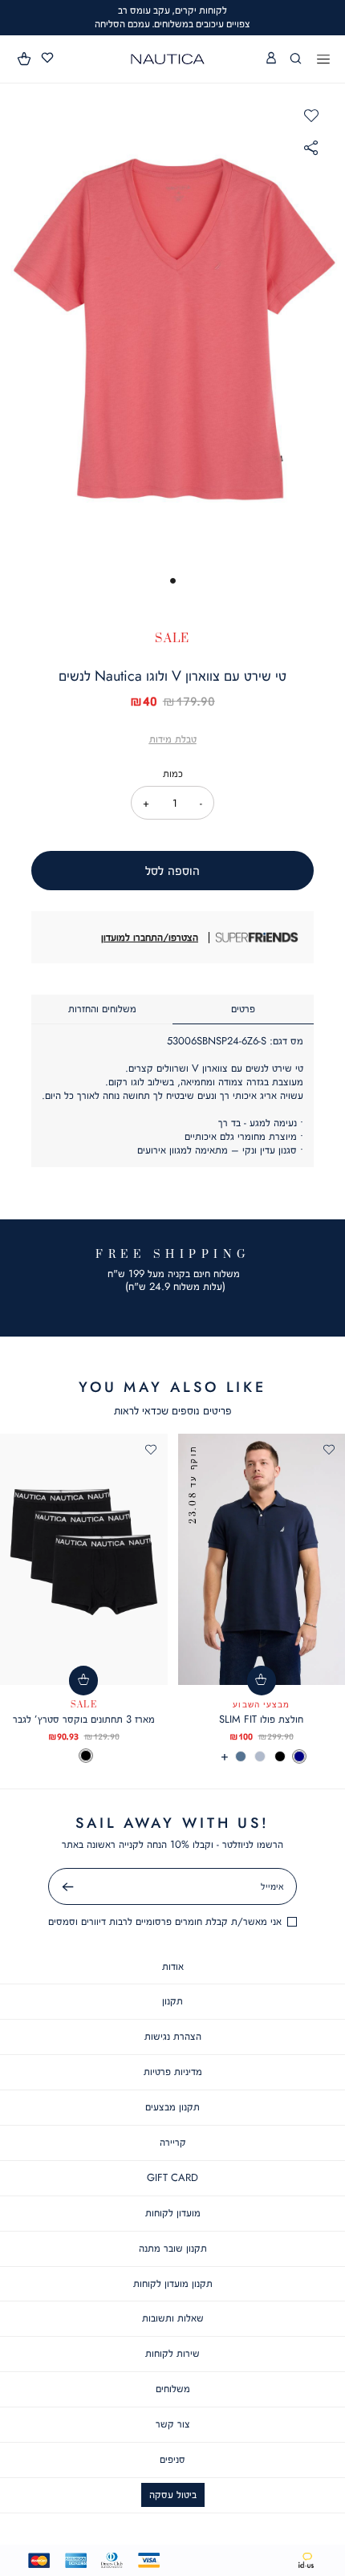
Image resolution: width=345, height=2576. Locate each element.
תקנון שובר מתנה (173, 2248)
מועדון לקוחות (173, 2213)
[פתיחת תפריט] (323, 60)
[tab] (243, 1009)
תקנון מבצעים (172, 2107)
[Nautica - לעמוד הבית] (168, 59)
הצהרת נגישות (173, 2036)
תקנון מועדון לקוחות (173, 2283)
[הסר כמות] (201, 803)
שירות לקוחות (172, 2353)
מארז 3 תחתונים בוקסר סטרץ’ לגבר (84, 1719)
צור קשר (173, 2424)
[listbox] (84, 1756)
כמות (173, 773)
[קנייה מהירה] (262, 1681)
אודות (173, 1966)
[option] (299, 1756)
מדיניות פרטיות (173, 2071)
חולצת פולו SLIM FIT (261, 1719)
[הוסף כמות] (146, 803)
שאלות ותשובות (173, 2318)
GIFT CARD (172, 2177)
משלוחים (173, 2389)
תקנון (172, 2001)
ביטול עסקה (173, 2495)
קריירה (173, 2142)
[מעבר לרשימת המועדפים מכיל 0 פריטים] (47, 58)
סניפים (172, 2459)
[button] (25, 59)
